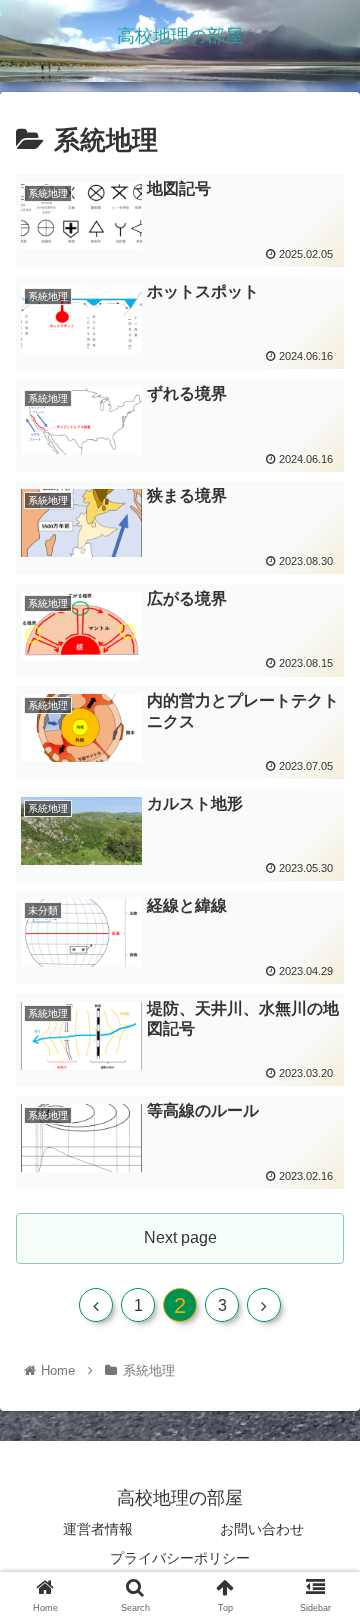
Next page (180, 1237)
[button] (321, 1579)
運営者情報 (98, 1529)
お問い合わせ (262, 1529)
